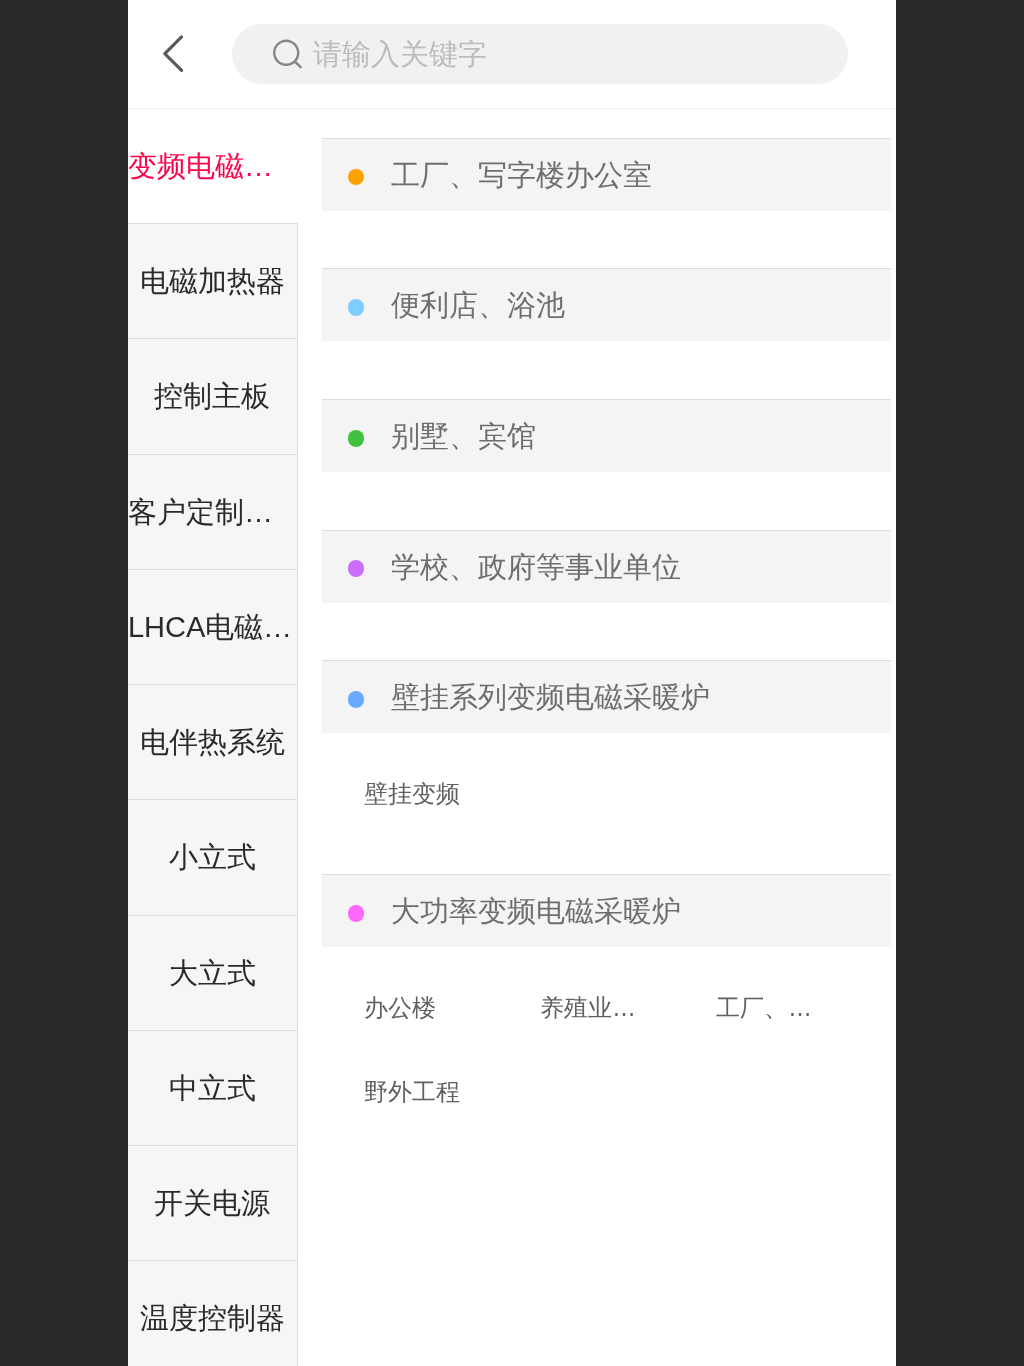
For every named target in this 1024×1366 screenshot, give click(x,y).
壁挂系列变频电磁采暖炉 (550, 697)
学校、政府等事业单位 (536, 567)
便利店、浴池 (478, 305)
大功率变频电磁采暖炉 (536, 911)
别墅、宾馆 (463, 436)
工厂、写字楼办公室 (521, 175)
